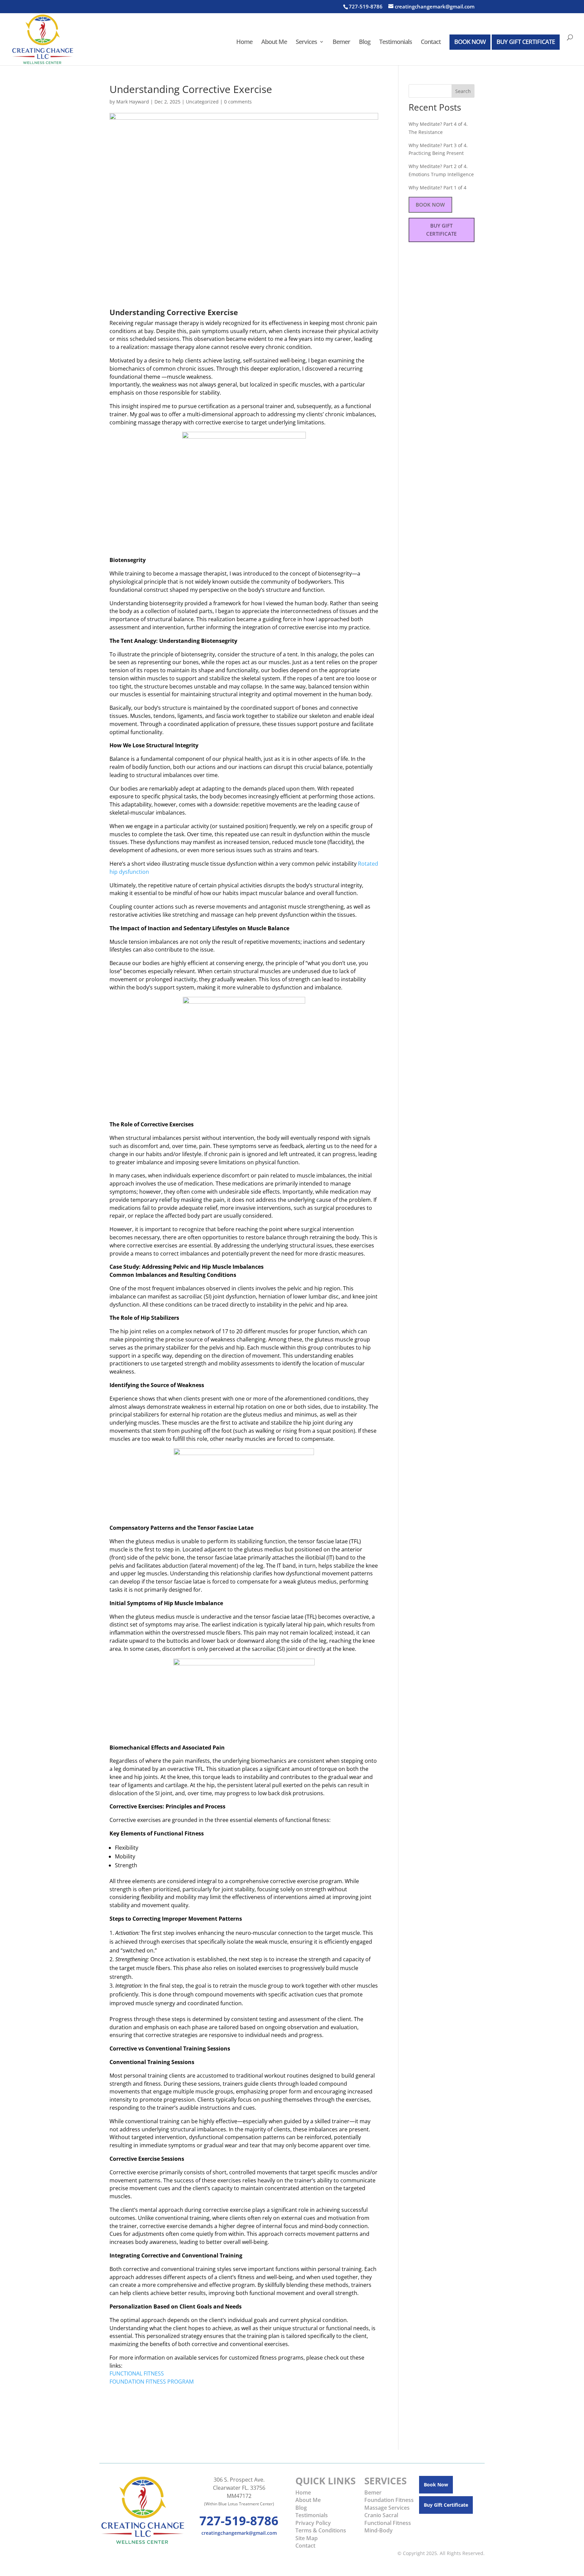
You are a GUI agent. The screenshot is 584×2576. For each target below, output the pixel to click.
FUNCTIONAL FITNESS (137, 2373)
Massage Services (387, 2508)
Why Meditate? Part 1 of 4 (437, 188)
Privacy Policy (313, 2523)
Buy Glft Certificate (446, 2505)
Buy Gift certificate (441, 230)
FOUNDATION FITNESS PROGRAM (152, 2382)
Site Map (307, 2538)
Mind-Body (379, 2530)
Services (306, 42)
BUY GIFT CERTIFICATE (526, 42)
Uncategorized (202, 102)
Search (463, 91)
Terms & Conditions (321, 2530)
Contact (431, 42)
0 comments (238, 102)
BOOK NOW (470, 42)
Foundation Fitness (389, 2500)
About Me (274, 42)
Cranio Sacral (381, 2515)
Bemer (341, 42)
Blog (365, 42)
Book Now (430, 205)
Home (244, 42)
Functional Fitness (388, 2523)
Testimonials (396, 42)
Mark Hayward (133, 102)
